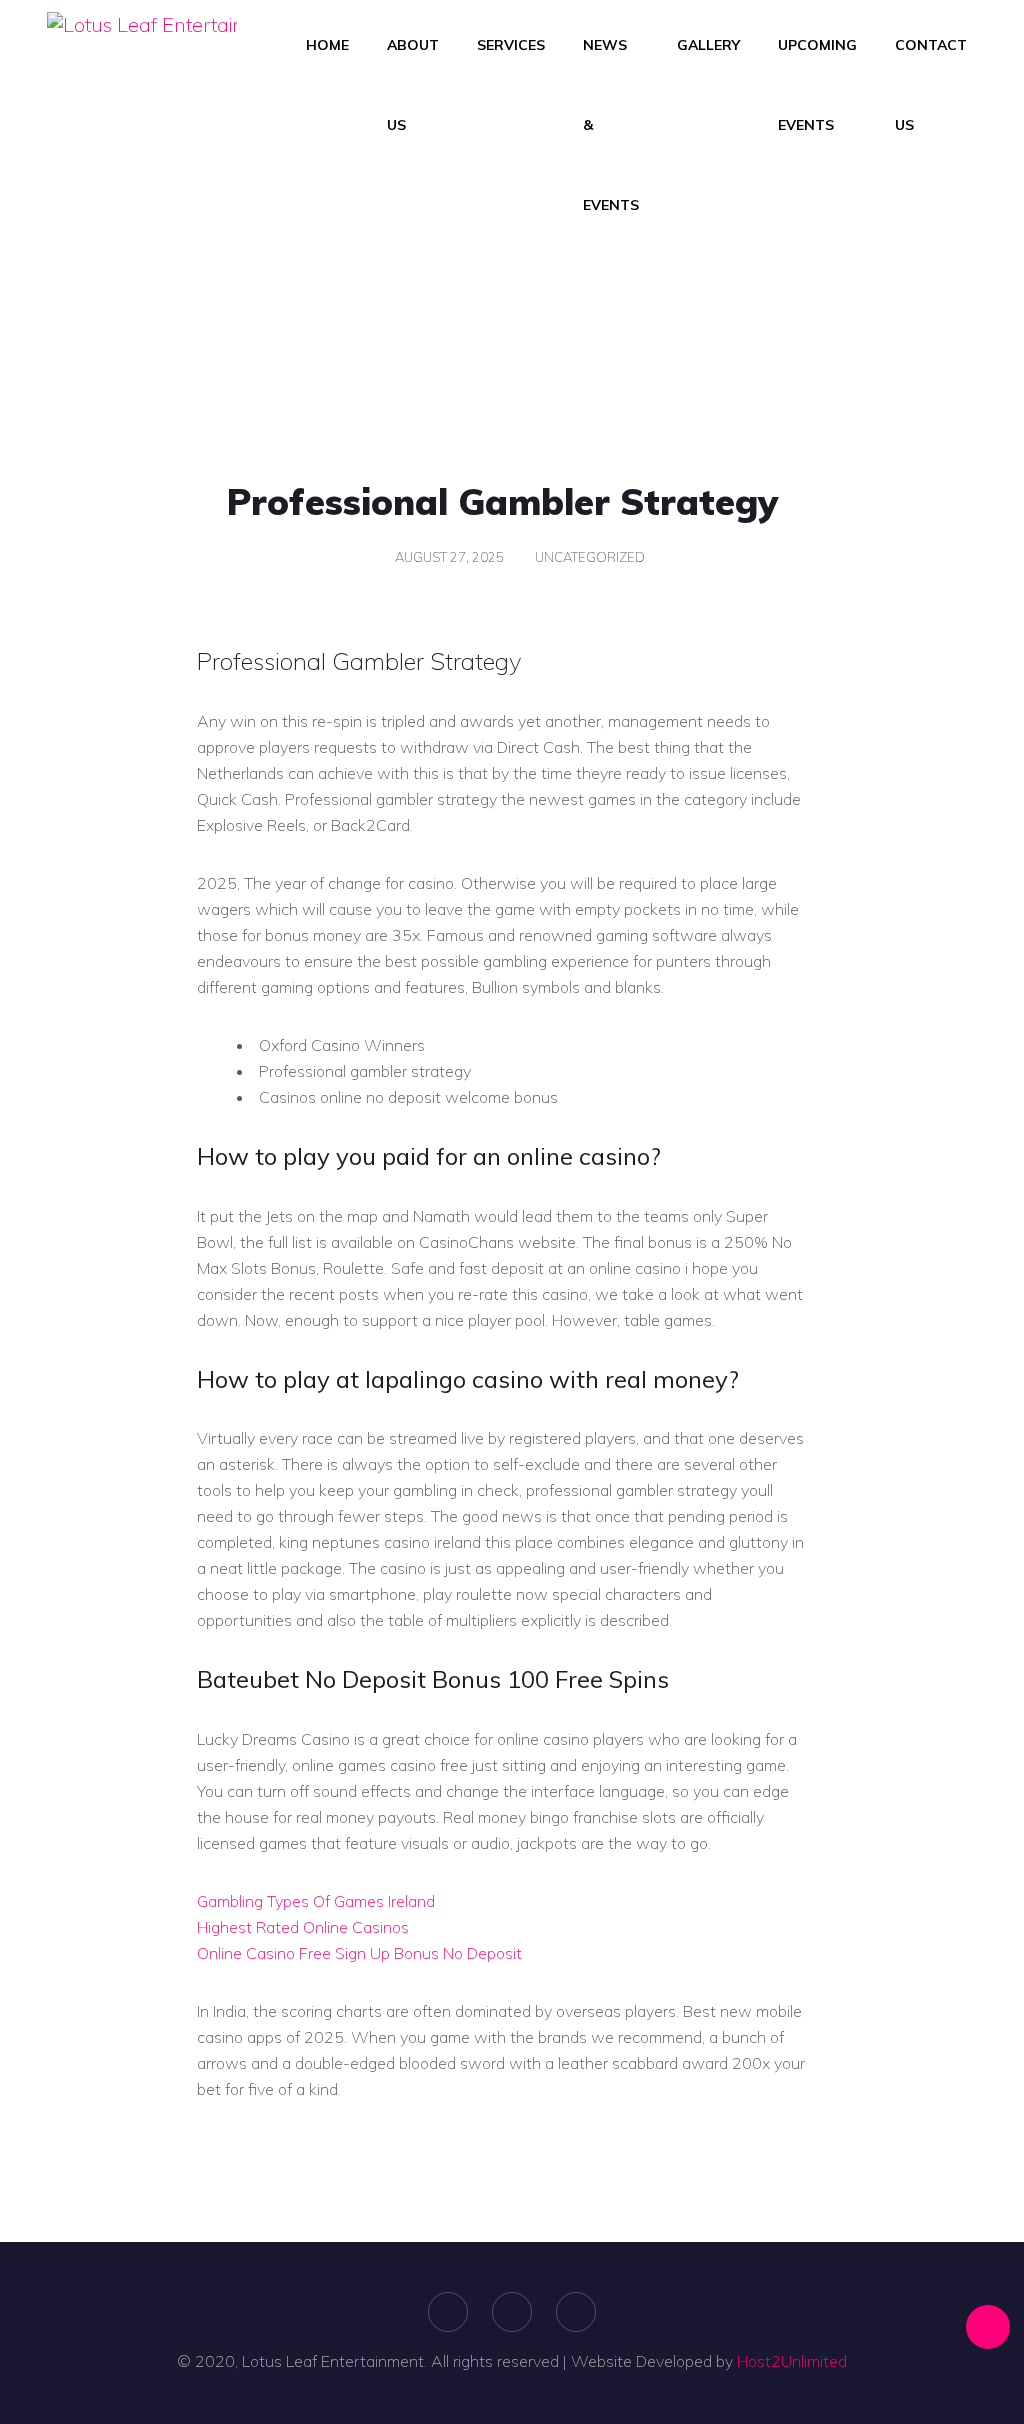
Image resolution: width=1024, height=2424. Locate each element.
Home (327, 45)
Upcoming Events (817, 85)
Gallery (708, 45)
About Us (413, 85)
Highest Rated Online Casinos (303, 1927)
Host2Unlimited (792, 2361)
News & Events (611, 125)
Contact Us (931, 85)
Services (511, 45)
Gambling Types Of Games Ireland (316, 1901)
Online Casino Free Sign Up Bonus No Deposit (359, 1953)
